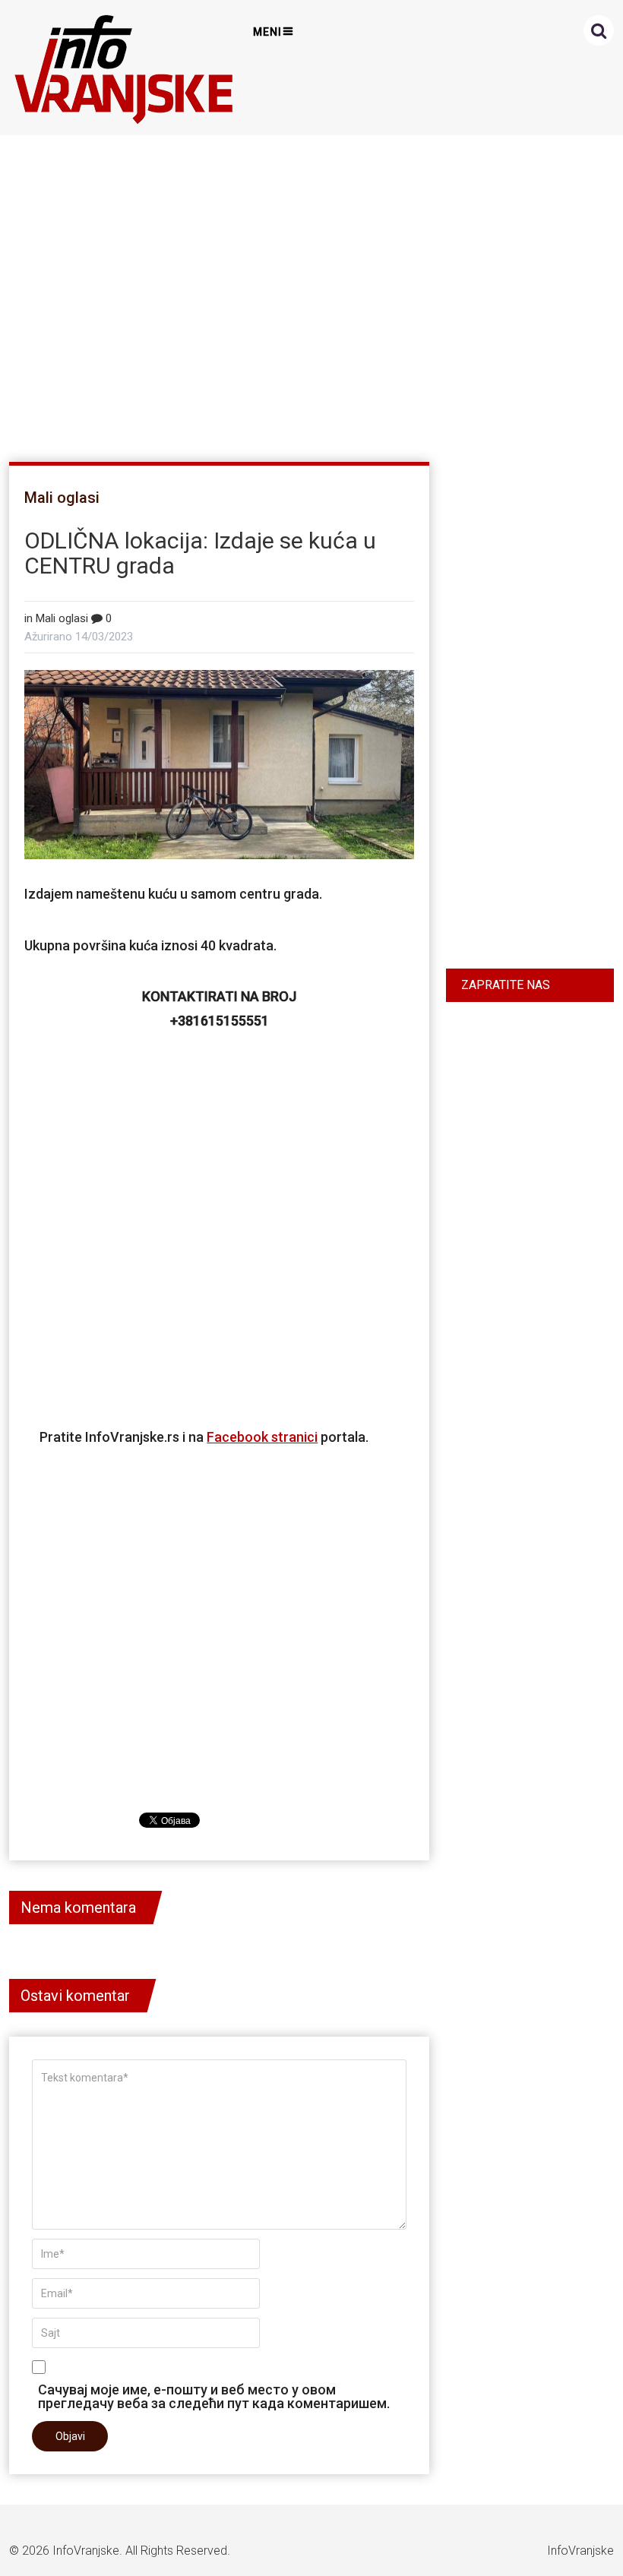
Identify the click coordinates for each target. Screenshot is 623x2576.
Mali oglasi (62, 498)
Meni (267, 32)
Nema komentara (78, 1908)
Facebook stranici (262, 1437)
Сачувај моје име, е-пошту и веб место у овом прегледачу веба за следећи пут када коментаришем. (214, 2396)
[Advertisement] (308, 292)
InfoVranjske (86, 2551)
